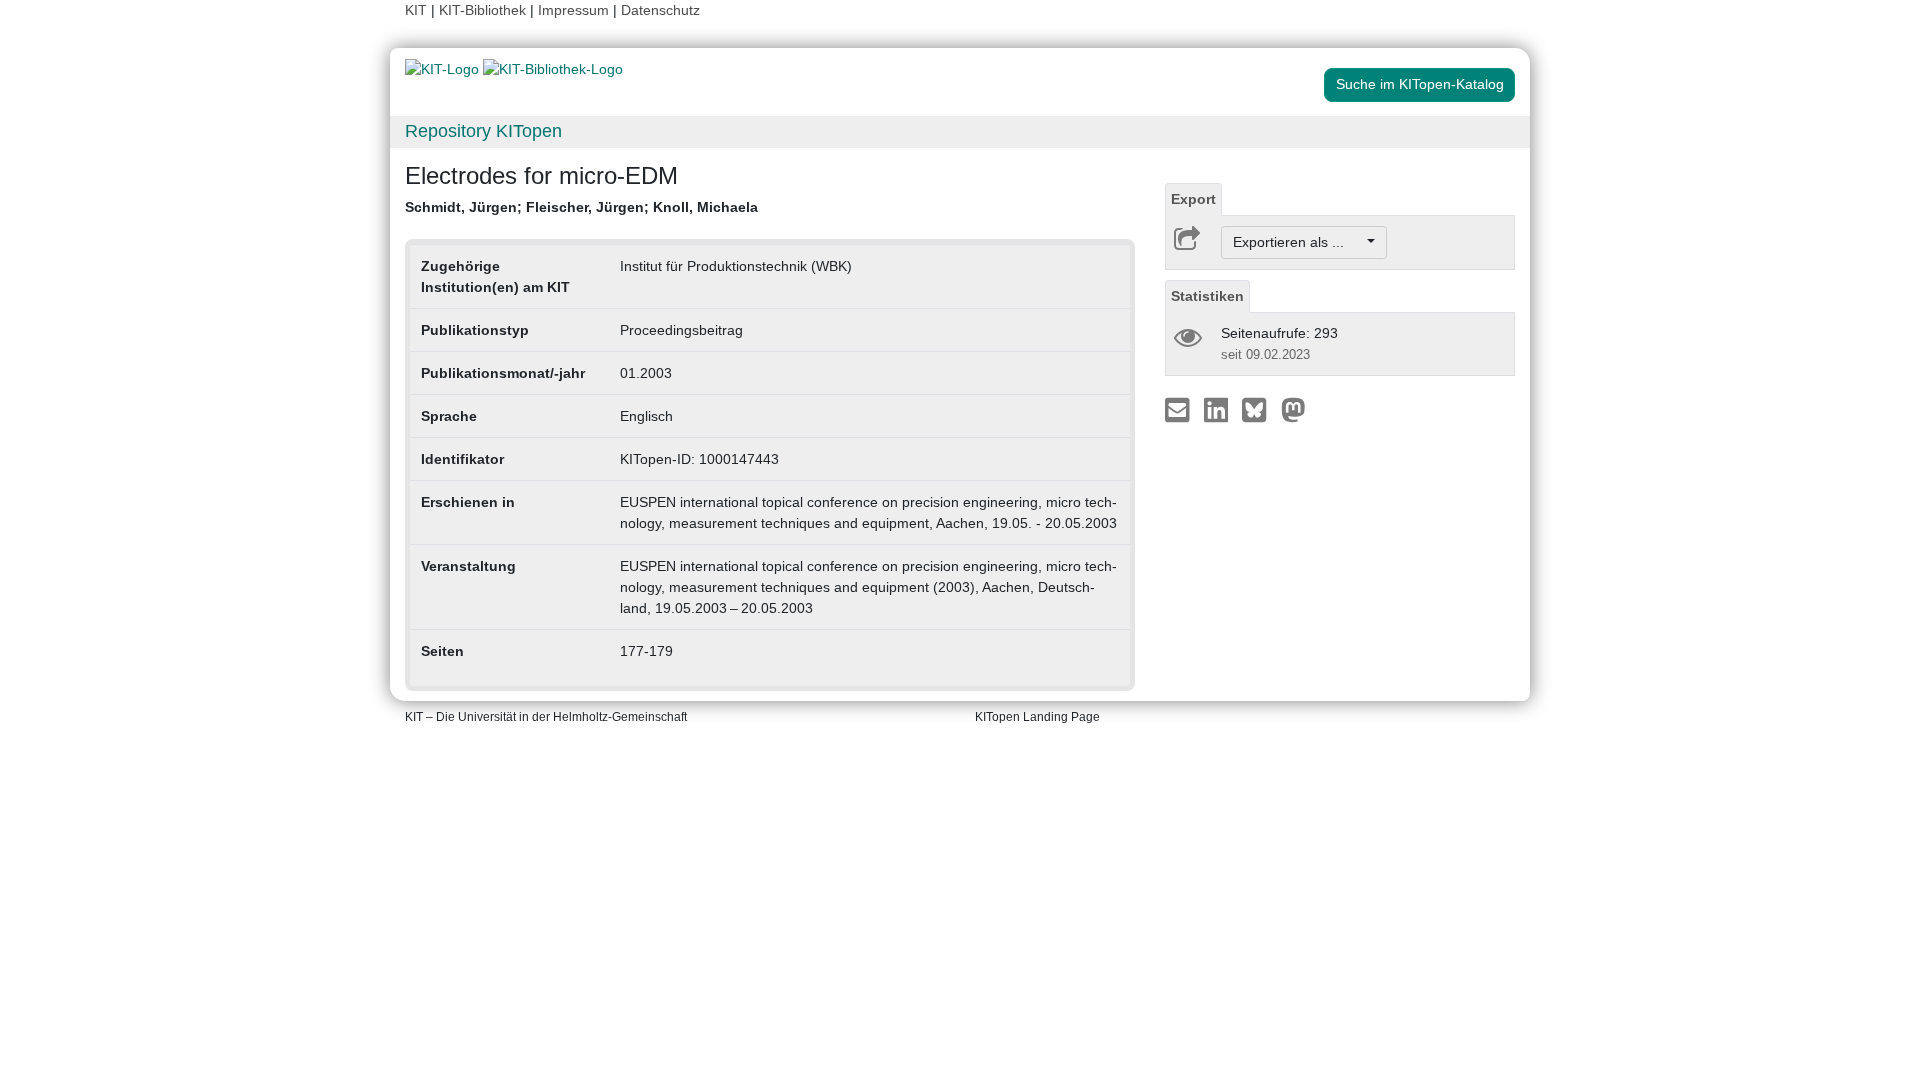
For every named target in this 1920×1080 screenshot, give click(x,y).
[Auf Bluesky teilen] (1259, 409)
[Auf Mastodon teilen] (1293, 409)
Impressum (573, 10)
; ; (581, 207)
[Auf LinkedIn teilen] (1218, 409)
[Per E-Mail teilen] (1179, 409)
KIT (416, 10)
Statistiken (1207, 296)
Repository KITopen (483, 131)
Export (1193, 199)
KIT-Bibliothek (484, 10)
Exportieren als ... (1298, 242)
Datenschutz (660, 10)
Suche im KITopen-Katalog (1420, 84)
